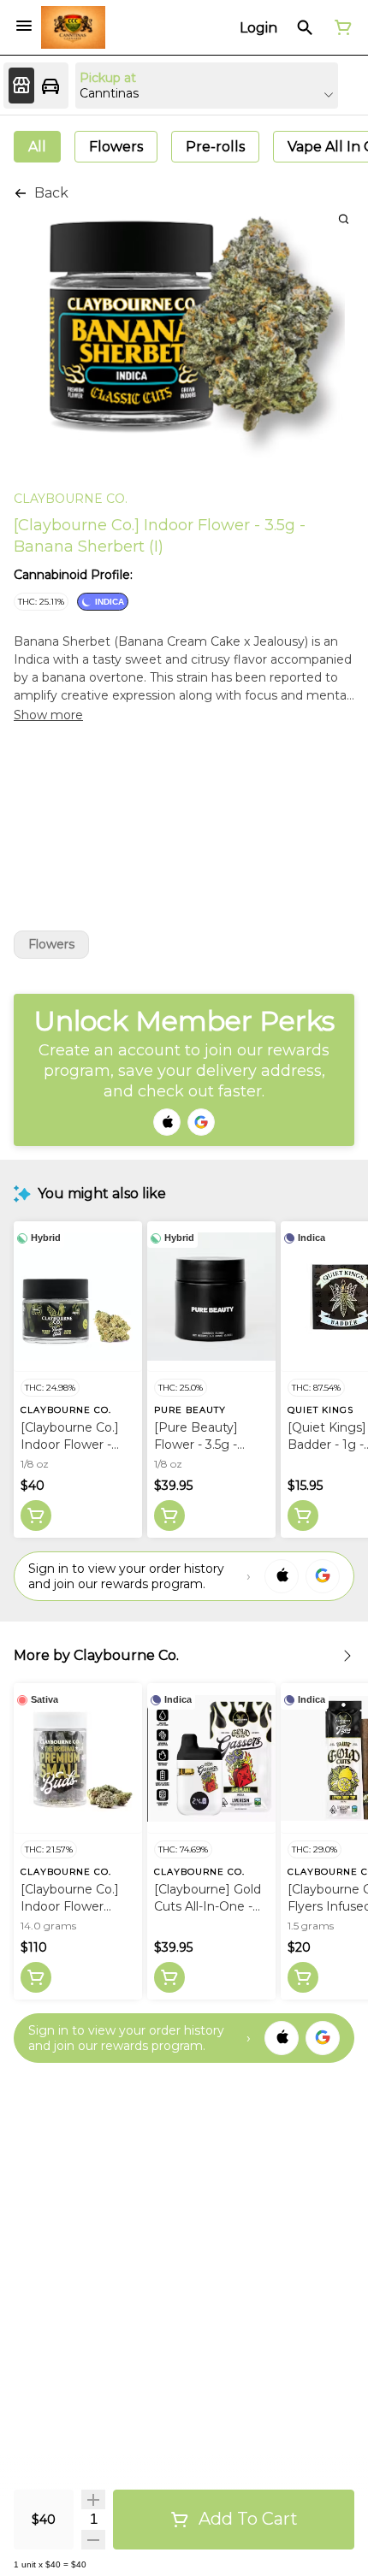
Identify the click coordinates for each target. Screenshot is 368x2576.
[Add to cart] (36, 1515)
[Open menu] (24, 26)
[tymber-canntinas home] (73, 27)
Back (51, 193)
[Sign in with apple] (282, 1576)
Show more (48, 715)
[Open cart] (340, 27)
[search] (344, 219)
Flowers (51, 945)
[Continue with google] (201, 1122)
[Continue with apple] (167, 1122)
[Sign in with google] (323, 1576)
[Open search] (305, 27)
